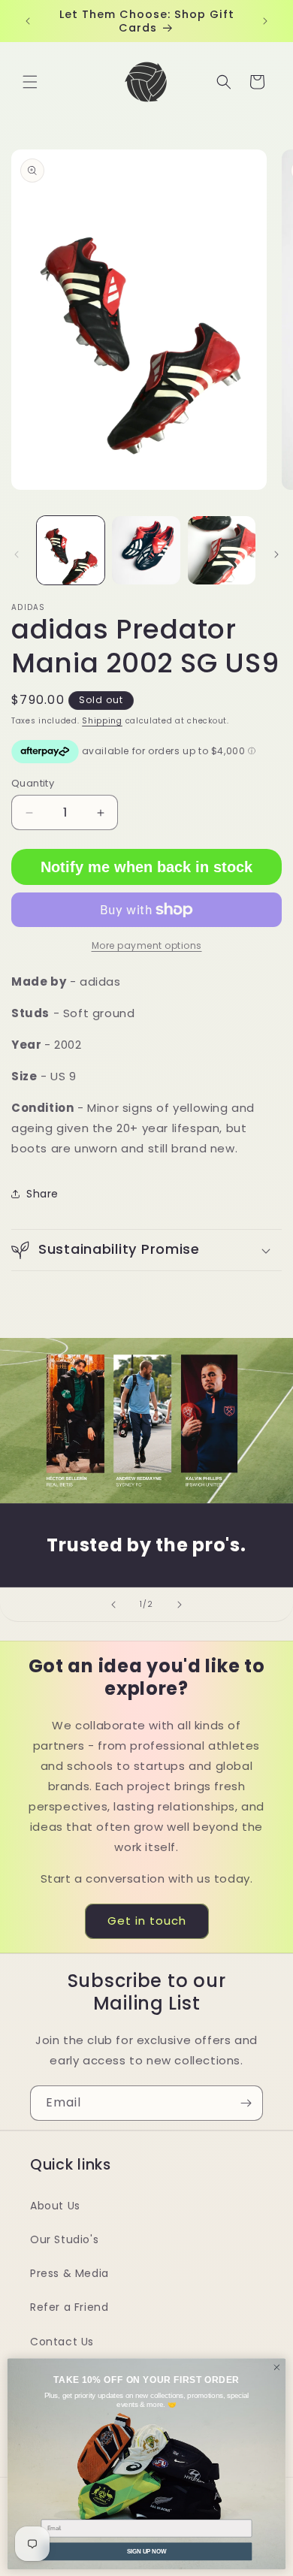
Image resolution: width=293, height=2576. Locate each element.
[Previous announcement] (28, 21)
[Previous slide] (113, 1605)
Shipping (102, 721)
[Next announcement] (265, 21)
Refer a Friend (69, 2307)
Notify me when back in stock (146, 867)
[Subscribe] (246, 2103)
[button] (30, 82)
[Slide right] (276, 554)
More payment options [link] (147, 945)
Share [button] (42, 1194)
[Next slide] (180, 1605)
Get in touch (147, 1921)
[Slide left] (17, 554)
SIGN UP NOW (146, 2550)
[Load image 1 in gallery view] (71, 550)
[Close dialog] (277, 2367)
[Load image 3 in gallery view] (222, 550)
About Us (55, 2206)
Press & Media (69, 2273)
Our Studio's (64, 2239)
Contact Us (62, 2342)
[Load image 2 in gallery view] (146, 550)
